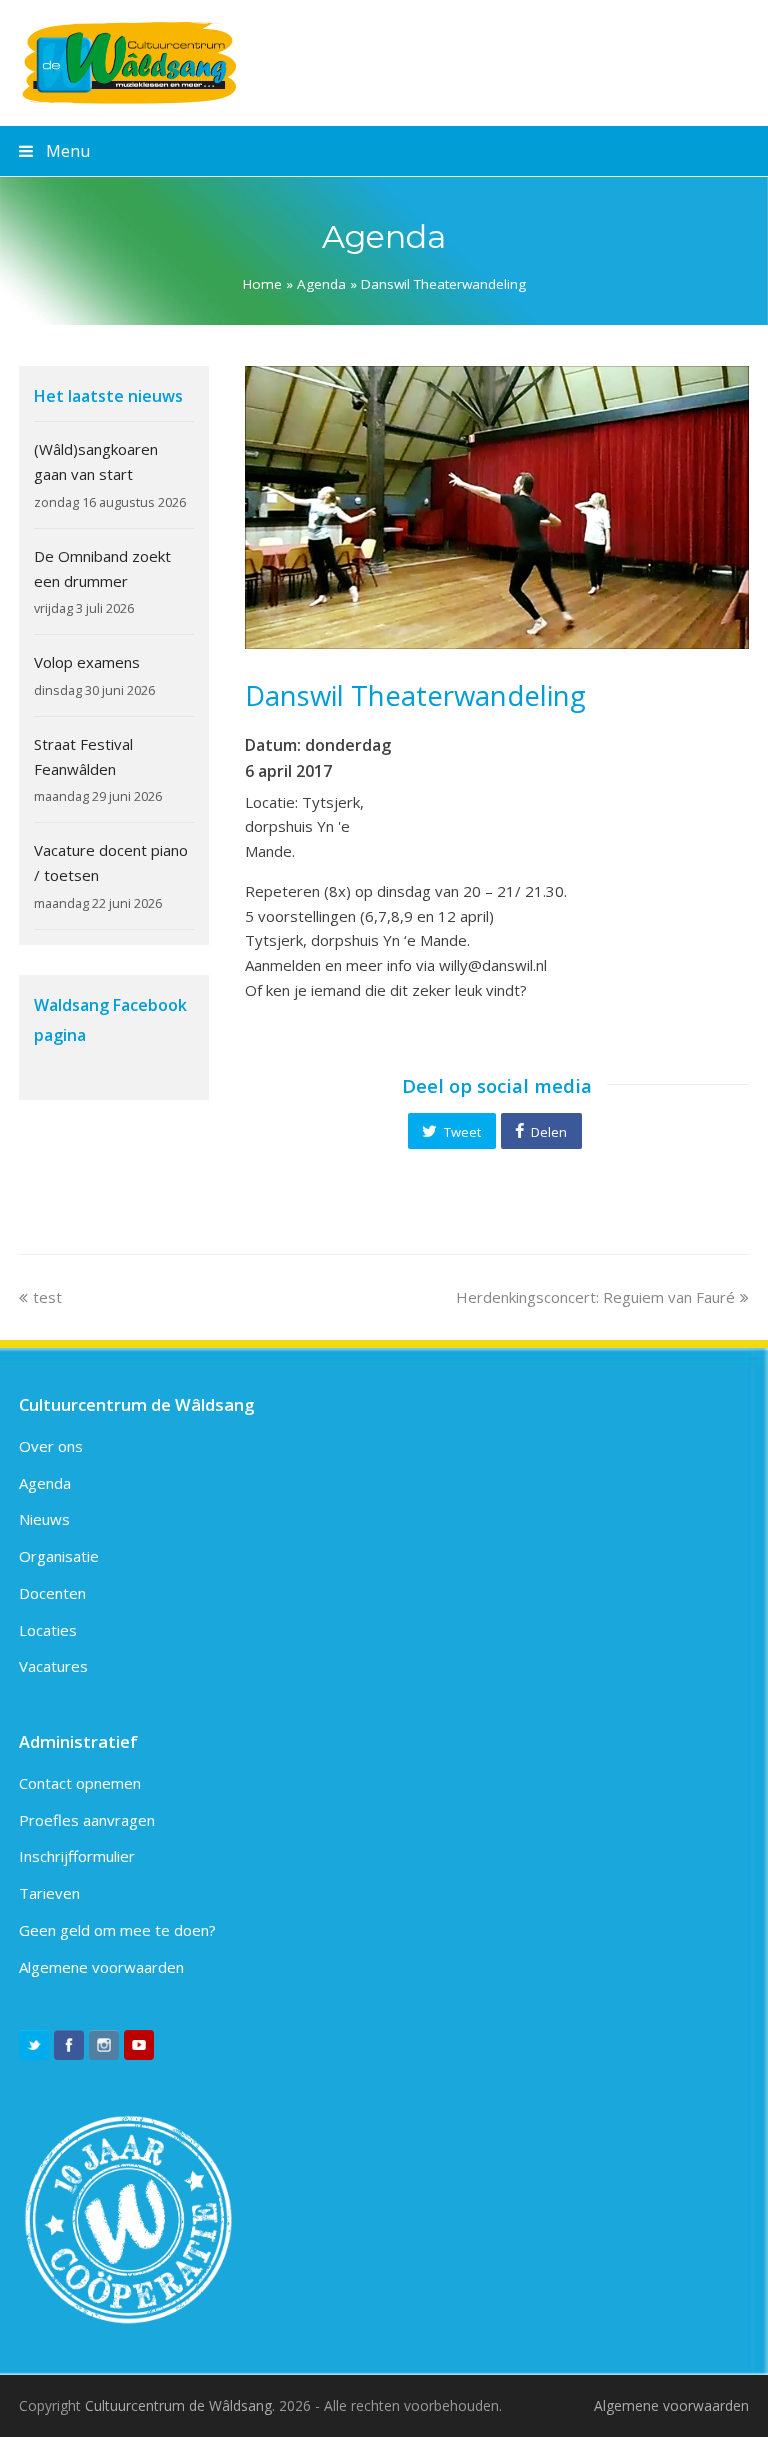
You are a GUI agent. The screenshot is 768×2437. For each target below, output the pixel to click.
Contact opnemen (80, 1783)
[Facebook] (69, 2045)
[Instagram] (104, 2045)
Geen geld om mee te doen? (117, 1930)
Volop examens (87, 662)
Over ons (51, 1446)
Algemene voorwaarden (101, 1967)
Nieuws (44, 1519)
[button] (452, 1131)
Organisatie (59, 1556)
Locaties (48, 1630)
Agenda (321, 284)
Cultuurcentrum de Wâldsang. (180, 2405)
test (47, 1297)
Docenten (52, 1593)
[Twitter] (34, 2045)
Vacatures (53, 1666)
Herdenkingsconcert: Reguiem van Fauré (595, 1297)
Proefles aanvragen (87, 1820)
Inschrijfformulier (77, 1856)
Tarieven (49, 1893)
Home (262, 284)
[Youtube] (139, 2045)
